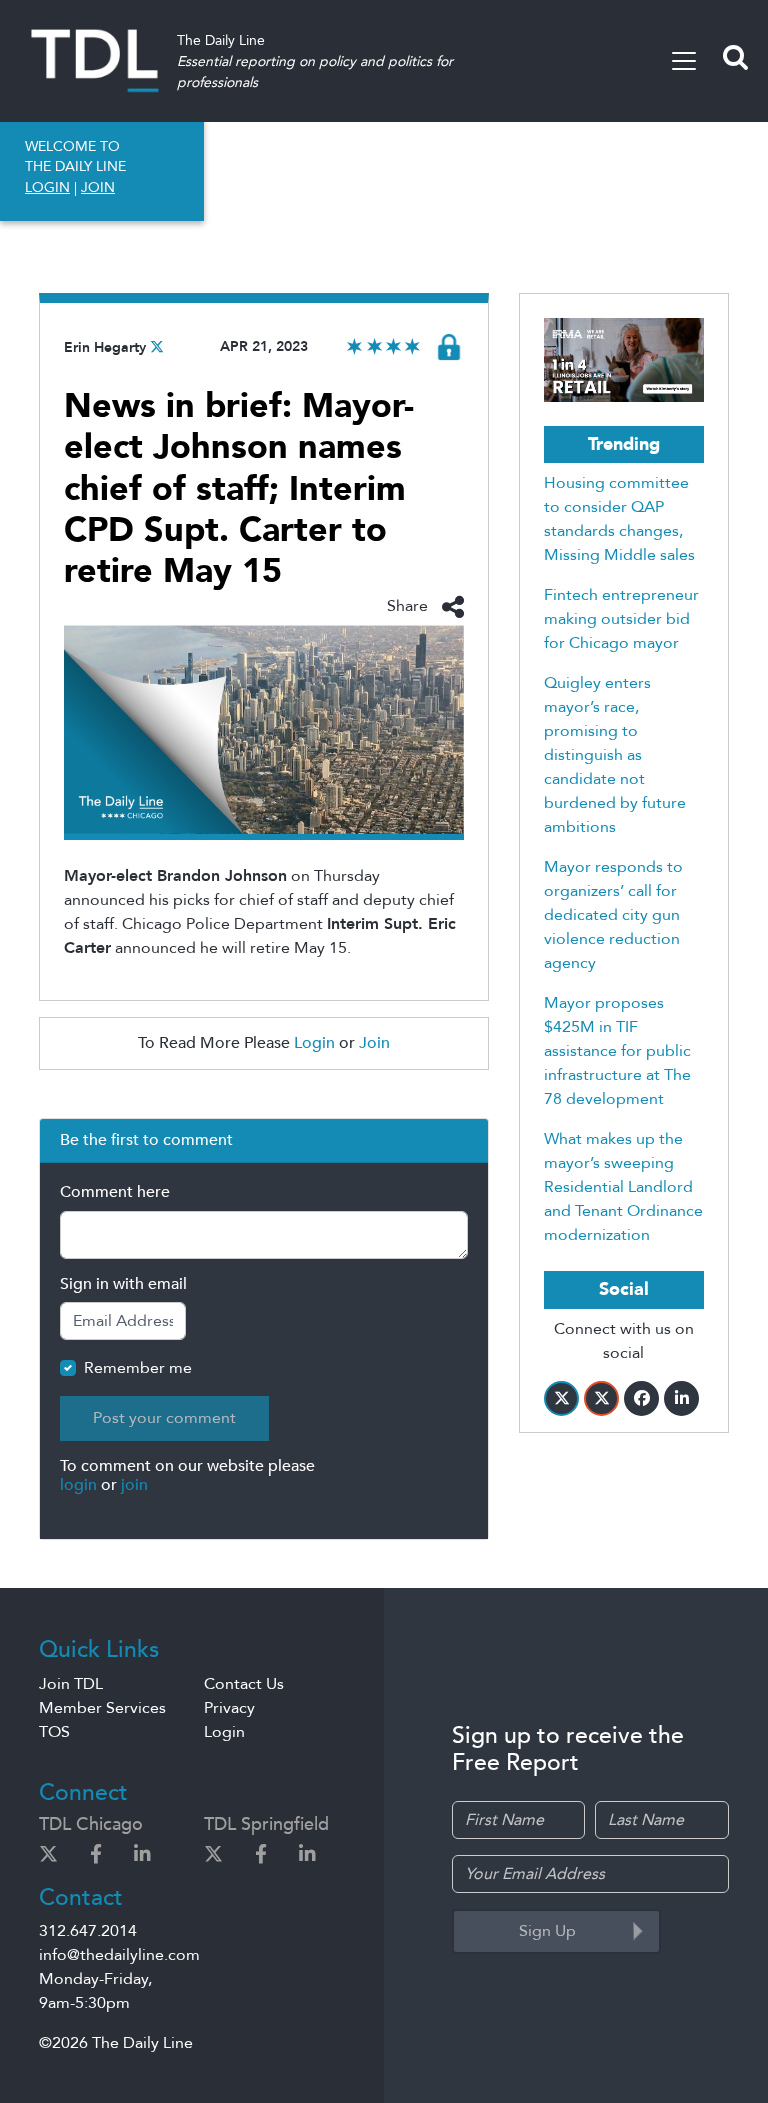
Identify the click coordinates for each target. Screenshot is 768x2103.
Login (314, 1043)
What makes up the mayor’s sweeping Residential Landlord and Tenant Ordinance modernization (623, 1187)
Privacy (229, 1708)
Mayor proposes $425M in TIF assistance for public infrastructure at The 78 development (617, 1051)
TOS (54, 1732)
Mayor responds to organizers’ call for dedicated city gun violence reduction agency (613, 915)
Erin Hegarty (105, 347)
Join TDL (71, 1684)
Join (374, 1043)
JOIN (98, 187)
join (134, 1485)
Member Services (102, 1708)
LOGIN (47, 187)
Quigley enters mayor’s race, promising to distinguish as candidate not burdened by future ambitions (615, 755)
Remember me (138, 1368)
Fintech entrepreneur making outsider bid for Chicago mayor (621, 619)
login (78, 1485)
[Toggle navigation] (684, 61)
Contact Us (244, 1684)
